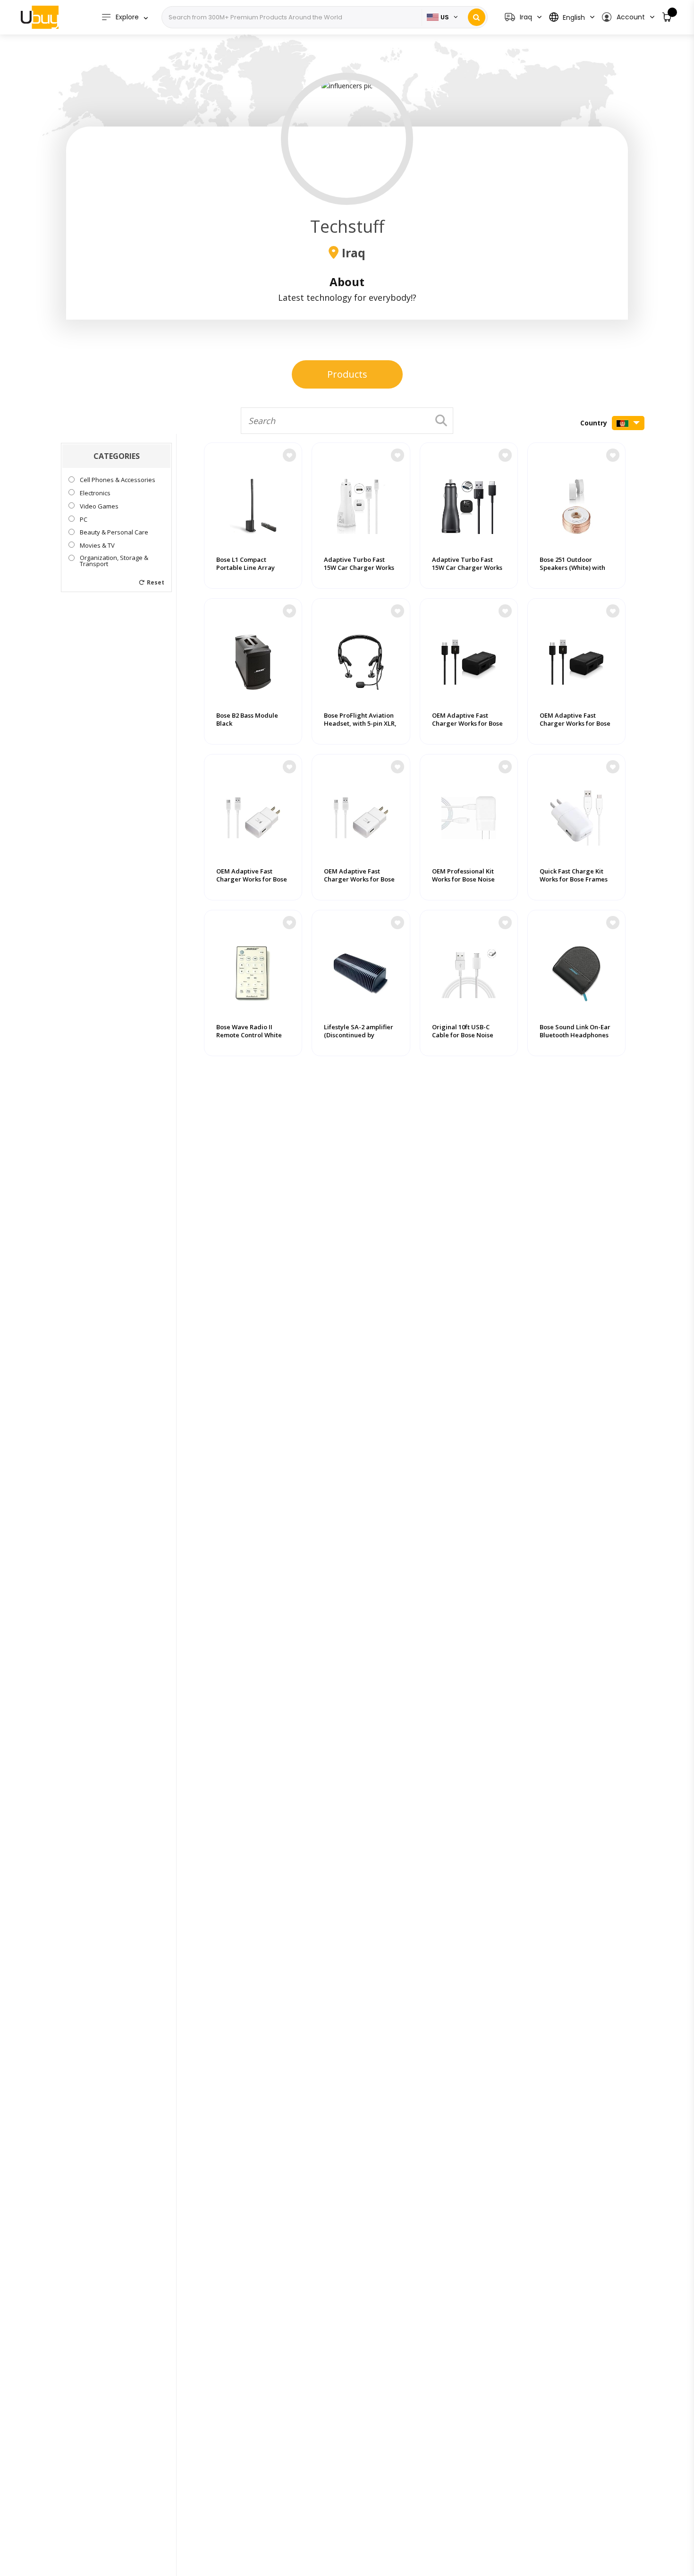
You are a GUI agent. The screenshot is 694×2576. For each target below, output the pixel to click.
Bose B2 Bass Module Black (247, 720)
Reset (156, 582)
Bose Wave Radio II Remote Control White (249, 1031)
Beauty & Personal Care (114, 532)
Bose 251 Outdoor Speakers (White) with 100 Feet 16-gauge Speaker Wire (572, 572)
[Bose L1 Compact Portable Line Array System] (253, 502)
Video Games (99, 506)
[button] (628, 17)
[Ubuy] (40, 17)
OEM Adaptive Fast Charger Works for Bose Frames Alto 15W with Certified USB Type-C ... (467, 728)
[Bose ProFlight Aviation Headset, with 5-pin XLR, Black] (361, 658)
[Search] (477, 17)
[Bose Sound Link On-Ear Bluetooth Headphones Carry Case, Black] (576, 969)
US (445, 17)
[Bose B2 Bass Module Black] (253, 658)
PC (84, 519)
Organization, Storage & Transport (114, 561)
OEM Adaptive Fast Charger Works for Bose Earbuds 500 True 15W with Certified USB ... (359, 883)
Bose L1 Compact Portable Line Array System (245, 568)
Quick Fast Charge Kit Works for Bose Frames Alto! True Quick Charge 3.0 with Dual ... (576, 883)
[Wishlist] (289, 455)
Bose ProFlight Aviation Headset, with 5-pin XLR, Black (360, 724)
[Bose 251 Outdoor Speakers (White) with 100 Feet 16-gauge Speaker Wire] (576, 502)
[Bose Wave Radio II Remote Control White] (253, 969)
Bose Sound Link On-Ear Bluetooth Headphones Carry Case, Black (575, 1035)
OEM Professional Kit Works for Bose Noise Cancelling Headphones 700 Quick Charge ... (468, 883)
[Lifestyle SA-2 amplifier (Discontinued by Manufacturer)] (361, 969)
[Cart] (667, 17)
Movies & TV (97, 546)
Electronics (95, 493)
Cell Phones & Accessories (118, 480)
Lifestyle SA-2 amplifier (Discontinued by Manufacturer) (359, 1035)
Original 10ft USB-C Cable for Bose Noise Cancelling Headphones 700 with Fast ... (468, 1039)
